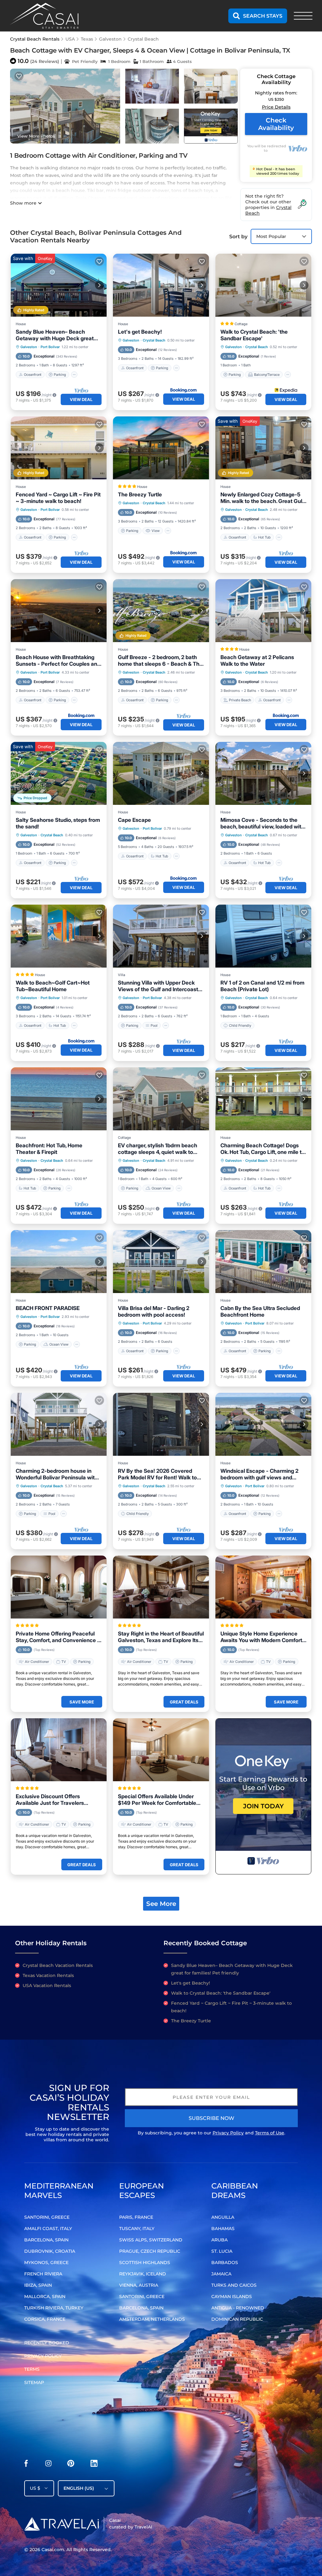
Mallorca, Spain (45, 2296)
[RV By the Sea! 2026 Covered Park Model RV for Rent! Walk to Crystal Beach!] (161, 1424)
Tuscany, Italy (137, 2229)
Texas (87, 39)
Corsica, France (45, 2319)
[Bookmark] (19, 76)
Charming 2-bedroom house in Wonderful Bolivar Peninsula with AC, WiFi (57, 1474)
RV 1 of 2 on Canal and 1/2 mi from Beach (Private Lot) (262, 986)
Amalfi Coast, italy (48, 2229)
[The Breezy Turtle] (161, 448)
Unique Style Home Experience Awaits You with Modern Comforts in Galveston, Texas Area (263, 1637)
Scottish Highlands (145, 2262)
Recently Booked (47, 2343)
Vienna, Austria (139, 2285)
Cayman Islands (232, 2296)
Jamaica (221, 2274)
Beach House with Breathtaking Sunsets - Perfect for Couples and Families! (58, 661)
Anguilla (223, 2217)
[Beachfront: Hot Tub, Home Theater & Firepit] (59, 1099)
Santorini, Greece (47, 2217)
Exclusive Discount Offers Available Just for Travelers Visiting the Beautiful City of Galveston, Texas (50, 1800)
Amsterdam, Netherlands (152, 2319)
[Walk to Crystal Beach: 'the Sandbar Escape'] (263, 285)
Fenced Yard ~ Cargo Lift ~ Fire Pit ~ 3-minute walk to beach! (58, 498)
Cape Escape (134, 820)
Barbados (225, 2262)
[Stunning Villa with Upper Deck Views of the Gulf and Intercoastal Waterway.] (161, 936)
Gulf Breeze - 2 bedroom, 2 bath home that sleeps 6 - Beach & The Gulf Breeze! (160, 661)
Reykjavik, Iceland (143, 2274)
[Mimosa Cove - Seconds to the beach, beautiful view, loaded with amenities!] (263, 773)
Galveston (110, 39)
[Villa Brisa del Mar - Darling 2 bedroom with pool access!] (161, 1262)
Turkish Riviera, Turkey (54, 2308)
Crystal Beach (143, 39)
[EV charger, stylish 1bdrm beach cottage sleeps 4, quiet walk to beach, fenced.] (161, 1099)
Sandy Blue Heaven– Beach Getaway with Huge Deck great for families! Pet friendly (55, 335)
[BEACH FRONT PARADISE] (59, 1262)
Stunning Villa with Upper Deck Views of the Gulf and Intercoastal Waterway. (160, 986)
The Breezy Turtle (140, 494)
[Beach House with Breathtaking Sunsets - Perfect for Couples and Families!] (59, 611)
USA (70, 39)
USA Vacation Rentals (47, 1986)
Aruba (219, 2240)
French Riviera (43, 2274)
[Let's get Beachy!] (161, 285)
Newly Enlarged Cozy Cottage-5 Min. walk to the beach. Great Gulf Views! (262, 498)
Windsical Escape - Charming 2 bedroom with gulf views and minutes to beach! (259, 1474)
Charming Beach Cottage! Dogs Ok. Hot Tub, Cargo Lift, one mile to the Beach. (263, 1149)
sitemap (34, 2382)
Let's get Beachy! (140, 332)
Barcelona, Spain (46, 2240)
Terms (32, 2369)
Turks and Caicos (234, 2285)
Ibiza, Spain (38, 2285)
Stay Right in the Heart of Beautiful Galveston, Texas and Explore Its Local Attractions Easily (161, 1637)
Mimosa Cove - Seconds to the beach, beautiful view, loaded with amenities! (262, 823)
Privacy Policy (228, 2133)
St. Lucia (222, 2251)
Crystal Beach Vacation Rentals (58, 1965)
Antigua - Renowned (238, 2308)
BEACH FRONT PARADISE (48, 1308)
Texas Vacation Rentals (48, 1975)
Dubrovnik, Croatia (50, 2251)
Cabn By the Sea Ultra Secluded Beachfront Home (260, 1311)
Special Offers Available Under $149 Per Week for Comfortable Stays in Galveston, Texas (157, 1800)
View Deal (81, 399)
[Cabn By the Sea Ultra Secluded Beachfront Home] (263, 1262)
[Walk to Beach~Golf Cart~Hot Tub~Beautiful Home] (59, 936)
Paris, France (136, 2217)
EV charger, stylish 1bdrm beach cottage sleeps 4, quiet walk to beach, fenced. (158, 1149)
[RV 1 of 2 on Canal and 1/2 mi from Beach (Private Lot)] (263, 936)
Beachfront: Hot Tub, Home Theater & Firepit (49, 1149)
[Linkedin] (94, 2465)
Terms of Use (270, 2133)
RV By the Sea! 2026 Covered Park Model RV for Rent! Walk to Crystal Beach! (157, 1474)
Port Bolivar (50, 347)
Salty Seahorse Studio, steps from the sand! (58, 823)
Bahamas (223, 2229)
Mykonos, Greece (46, 2262)
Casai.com (53, 2550)
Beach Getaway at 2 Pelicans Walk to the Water (257, 661)
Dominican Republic (237, 2319)
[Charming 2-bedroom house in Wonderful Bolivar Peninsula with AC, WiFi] (59, 1424)
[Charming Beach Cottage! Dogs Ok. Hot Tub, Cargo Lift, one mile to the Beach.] (263, 1099)
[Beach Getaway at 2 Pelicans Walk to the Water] (263, 611)
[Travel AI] (61, 2524)
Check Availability (276, 124)
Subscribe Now (211, 2118)
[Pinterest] (71, 2465)
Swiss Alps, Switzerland (151, 2240)
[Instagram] (48, 2465)
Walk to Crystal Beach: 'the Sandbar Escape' (254, 335)
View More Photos (36, 136)
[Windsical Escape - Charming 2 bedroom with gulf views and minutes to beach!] (263, 1424)
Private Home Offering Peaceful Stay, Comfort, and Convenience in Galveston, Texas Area (59, 1637)
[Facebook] (26, 2465)
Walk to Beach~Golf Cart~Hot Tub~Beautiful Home (53, 986)
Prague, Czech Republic (150, 2251)
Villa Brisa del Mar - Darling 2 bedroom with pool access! (154, 1311)
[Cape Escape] (161, 773)
